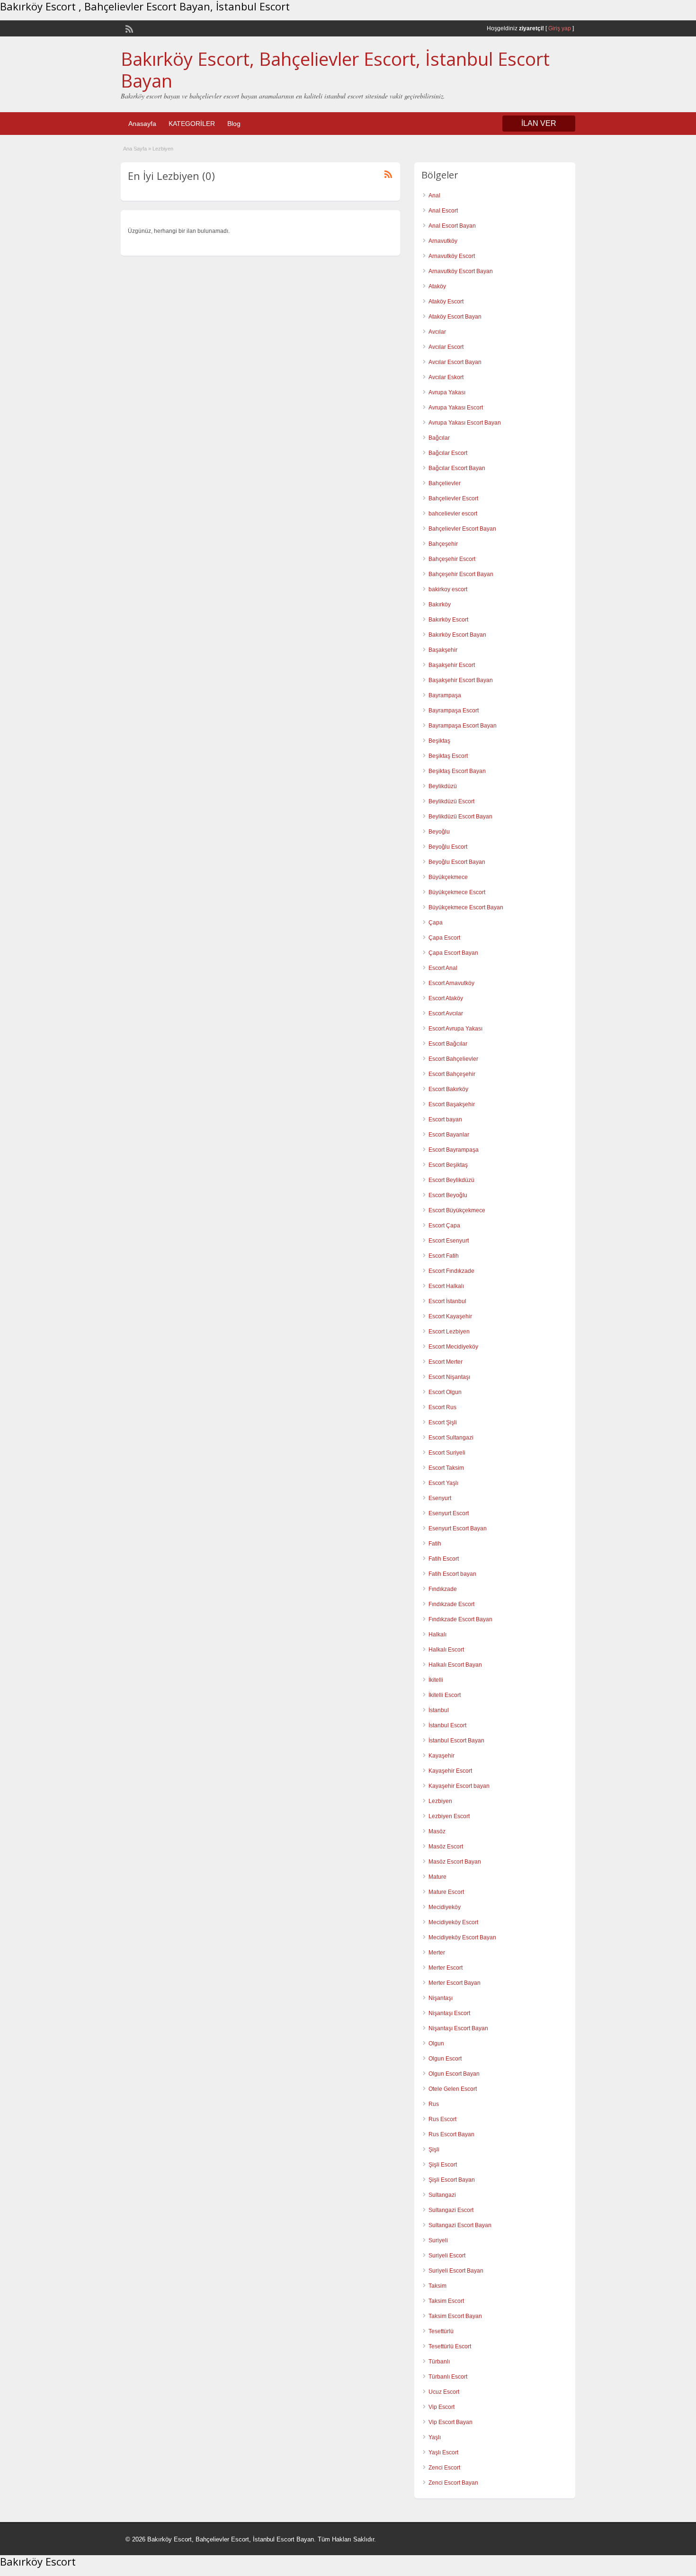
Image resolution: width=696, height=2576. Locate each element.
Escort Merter (446, 1362)
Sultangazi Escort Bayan (460, 2225)
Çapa (436, 923)
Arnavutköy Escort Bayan (461, 271)
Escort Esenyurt (449, 1241)
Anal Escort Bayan (452, 226)
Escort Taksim (446, 1468)
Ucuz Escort (444, 2392)
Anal (434, 195)
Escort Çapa (444, 1226)
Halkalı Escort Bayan (455, 1665)
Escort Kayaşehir (450, 1316)
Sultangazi (442, 2195)
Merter (437, 1953)
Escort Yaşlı (443, 1483)
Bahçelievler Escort (453, 498)
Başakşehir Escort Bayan (461, 680)
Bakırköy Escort (448, 620)
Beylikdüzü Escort (451, 801)
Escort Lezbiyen (449, 1332)
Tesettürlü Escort (450, 2346)
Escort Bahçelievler (453, 1059)
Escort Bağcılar (448, 1044)
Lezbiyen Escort (449, 1816)
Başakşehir (443, 650)
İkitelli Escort (445, 1695)
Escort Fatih (444, 1256)
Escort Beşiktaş (448, 1165)
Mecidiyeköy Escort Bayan (462, 1937)
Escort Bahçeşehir (452, 1074)
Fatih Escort (444, 1559)
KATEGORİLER (192, 124)
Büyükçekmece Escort (457, 892)
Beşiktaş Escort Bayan (457, 771)
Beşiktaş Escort (448, 756)
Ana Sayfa (135, 149)
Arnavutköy (443, 241)
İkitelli (436, 1680)
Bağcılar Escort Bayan (457, 468)
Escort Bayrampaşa (454, 1150)
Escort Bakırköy (448, 1089)
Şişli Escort (443, 2165)
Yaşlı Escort (443, 2452)
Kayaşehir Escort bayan (459, 1786)
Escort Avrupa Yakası (455, 1029)
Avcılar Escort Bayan (455, 362)
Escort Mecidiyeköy (453, 1347)
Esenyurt (440, 1498)
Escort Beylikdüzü (451, 1180)
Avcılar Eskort (446, 377)
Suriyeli (438, 2240)
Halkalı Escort (446, 1650)
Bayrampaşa (445, 695)
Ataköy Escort (446, 302)
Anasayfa (142, 124)
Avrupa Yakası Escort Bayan (465, 423)
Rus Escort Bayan (451, 2134)
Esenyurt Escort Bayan (458, 1528)
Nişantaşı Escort (449, 2013)
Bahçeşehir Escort (452, 559)
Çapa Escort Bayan (453, 953)
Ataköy (437, 286)
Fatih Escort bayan (452, 1574)
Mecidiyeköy (445, 1907)
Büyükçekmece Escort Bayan (466, 907)
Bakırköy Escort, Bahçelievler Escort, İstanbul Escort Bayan (335, 70)
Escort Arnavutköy (451, 983)
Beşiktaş (439, 741)
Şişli (434, 2150)
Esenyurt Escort (449, 1513)
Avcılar (437, 332)
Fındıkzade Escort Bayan (460, 1619)
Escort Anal (443, 968)
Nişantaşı (441, 1998)
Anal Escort (443, 211)
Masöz (437, 1831)
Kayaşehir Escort (450, 1771)
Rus (434, 2104)
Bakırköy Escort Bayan (457, 635)
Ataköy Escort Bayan (455, 317)
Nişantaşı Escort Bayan (458, 2028)
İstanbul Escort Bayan (456, 1741)
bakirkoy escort (448, 589)
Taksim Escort (446, 2301)
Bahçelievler (445, 483)
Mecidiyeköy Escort (453, 1922)
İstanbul (439, 1710)
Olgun (436, 2043)
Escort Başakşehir (452, 1104)
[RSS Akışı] (128, 28)
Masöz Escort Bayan (455, 1862)
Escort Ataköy (446, 998)
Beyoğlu (439, 832)
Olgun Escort (445, 2059)
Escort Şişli (443, 1422)
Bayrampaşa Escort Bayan (463, 726)
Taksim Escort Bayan (455, 2316)
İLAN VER (539, 123)
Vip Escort (442, 2407)
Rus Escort (442, 2119)
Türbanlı (439, 2362)
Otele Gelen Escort (453, 2089)
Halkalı (437, 1634)
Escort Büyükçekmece (457, 1210)
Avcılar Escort (446, 347)
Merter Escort (446, 1968)
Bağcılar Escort (448, 453)
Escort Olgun (445, 1392)
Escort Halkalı (446, 1286)
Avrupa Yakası (447, 392)
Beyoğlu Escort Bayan (457, 862)
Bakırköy (440, 604)
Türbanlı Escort (448, 2377)
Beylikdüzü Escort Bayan (460, 817)
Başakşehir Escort (452, 665)
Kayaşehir (442, 1756)
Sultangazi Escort (451, 2210)
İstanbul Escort (447, 1725)
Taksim (437, 2286)
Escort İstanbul (447, 1301)
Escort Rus (442, 1407)
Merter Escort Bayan (455, 1983)
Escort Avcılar (446, 1013)
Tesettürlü (441, 2331)
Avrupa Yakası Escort (456, 408)
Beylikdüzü (443, 786)
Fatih (435, 1544)
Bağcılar (439, 438)
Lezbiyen (440, 1801)
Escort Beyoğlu (448, 1195)
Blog (234, 124)
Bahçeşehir (443, 544)
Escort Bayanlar (449, 1135)
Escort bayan (445, 1119)
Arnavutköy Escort (452, 256)
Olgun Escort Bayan (454, 2074)
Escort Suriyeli (447, 1453)
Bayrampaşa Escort (454, 711)
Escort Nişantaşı (449, 1377)
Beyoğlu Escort (448, 847)
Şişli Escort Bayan (452, 2180)
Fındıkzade (443, 1589)
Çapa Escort (444, 938)
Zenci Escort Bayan (453, 2483)
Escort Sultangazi (451, 1438)
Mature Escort (446, 1892)
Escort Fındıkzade (451, 1271)
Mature (437, 1877)
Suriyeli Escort (447, 2256)
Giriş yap (560, 28)
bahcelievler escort (453, 514)
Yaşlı (435, 2437)
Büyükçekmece (448, 877)
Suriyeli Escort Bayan (456, 2271)
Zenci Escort (444, 2468)
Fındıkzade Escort (451, 1604)
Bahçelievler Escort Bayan (462, 529)
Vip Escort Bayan (451, 2422)
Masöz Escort (446, 1847)
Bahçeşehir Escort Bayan (461, 574)
